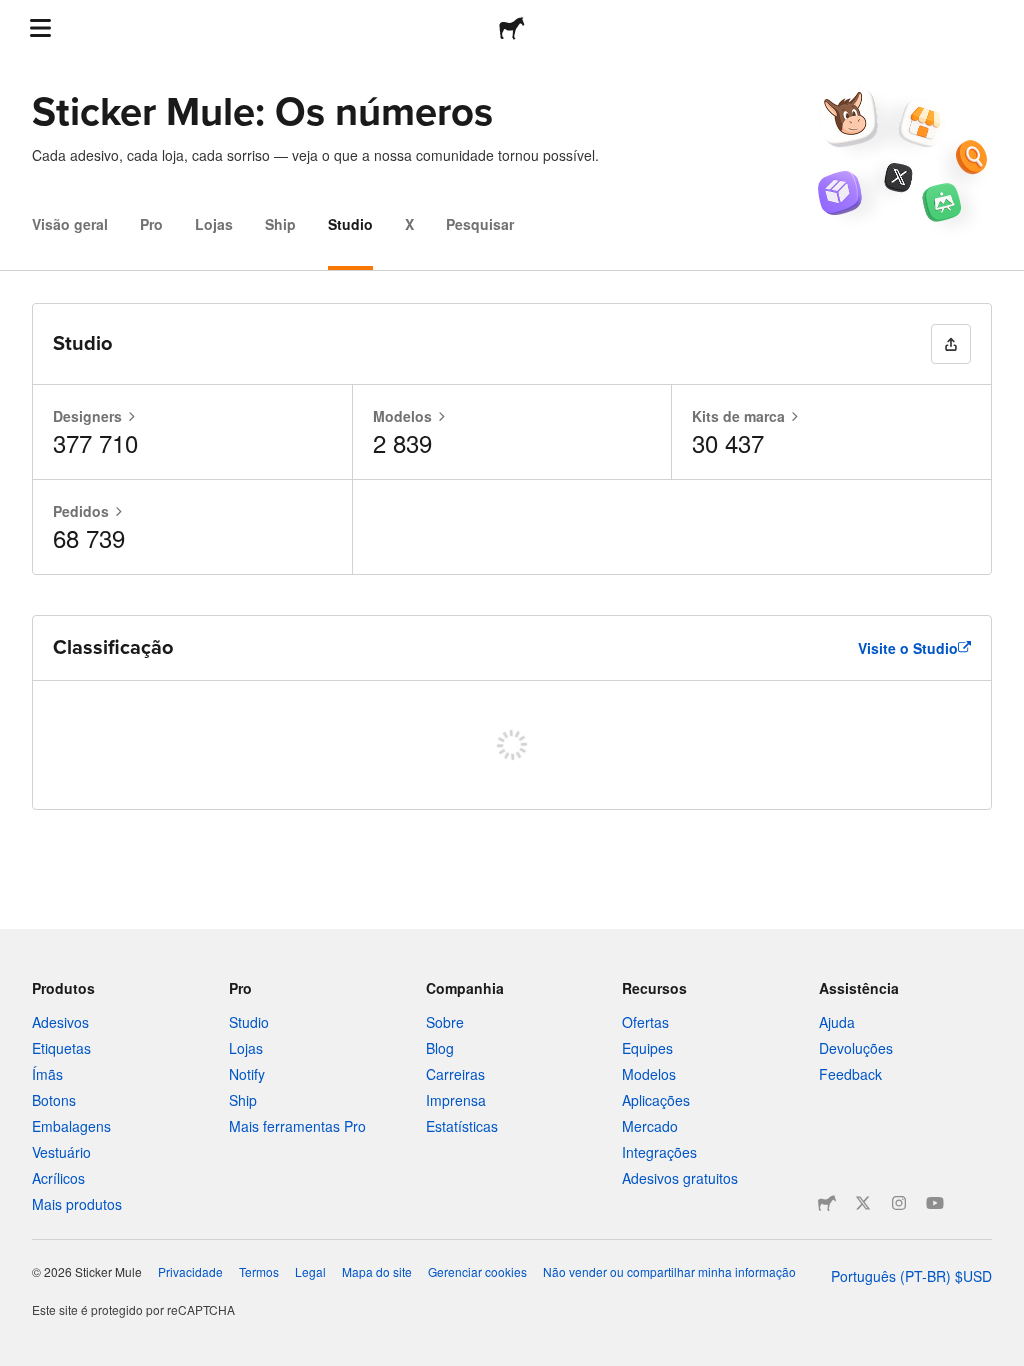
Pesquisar (480, 224)
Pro (151, 224)
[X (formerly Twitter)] (863, 1203)
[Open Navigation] (40, 28)
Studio (350, 224)
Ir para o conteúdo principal (15, 15)
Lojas (214, 224)
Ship (280, 224)
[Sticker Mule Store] (827, 1203)
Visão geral (70, 224)
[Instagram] (899, 1203)
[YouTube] (935, 1203)
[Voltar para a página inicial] (512, 28)
